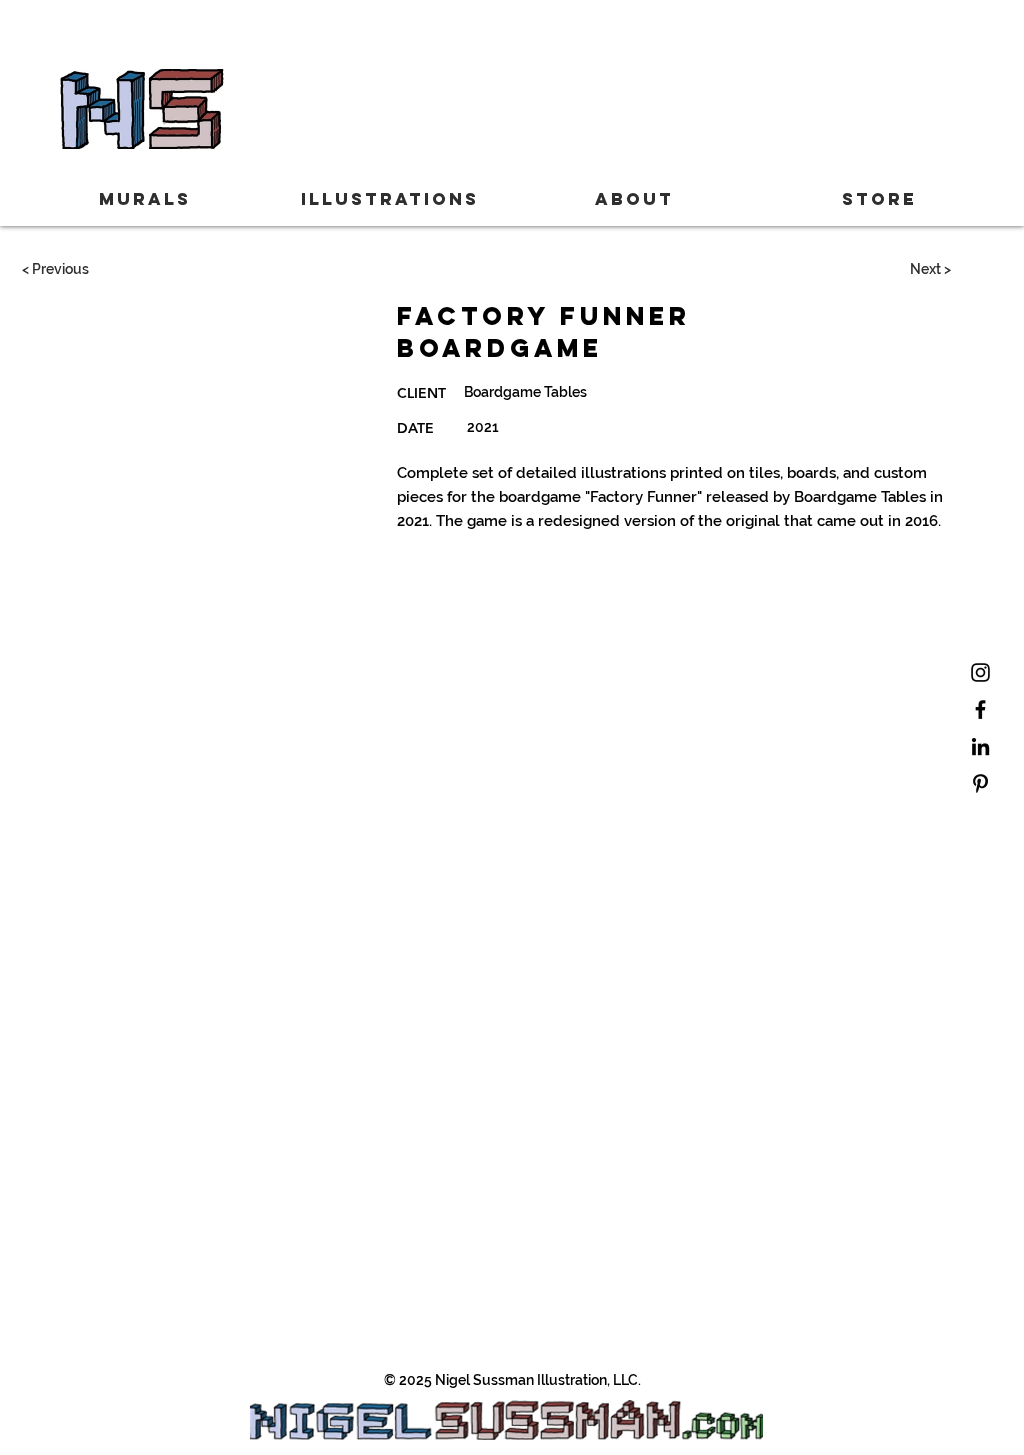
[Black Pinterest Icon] (980, 783)
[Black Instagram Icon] (980, 672)
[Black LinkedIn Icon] (980, 746)
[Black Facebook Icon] (980, 709)
